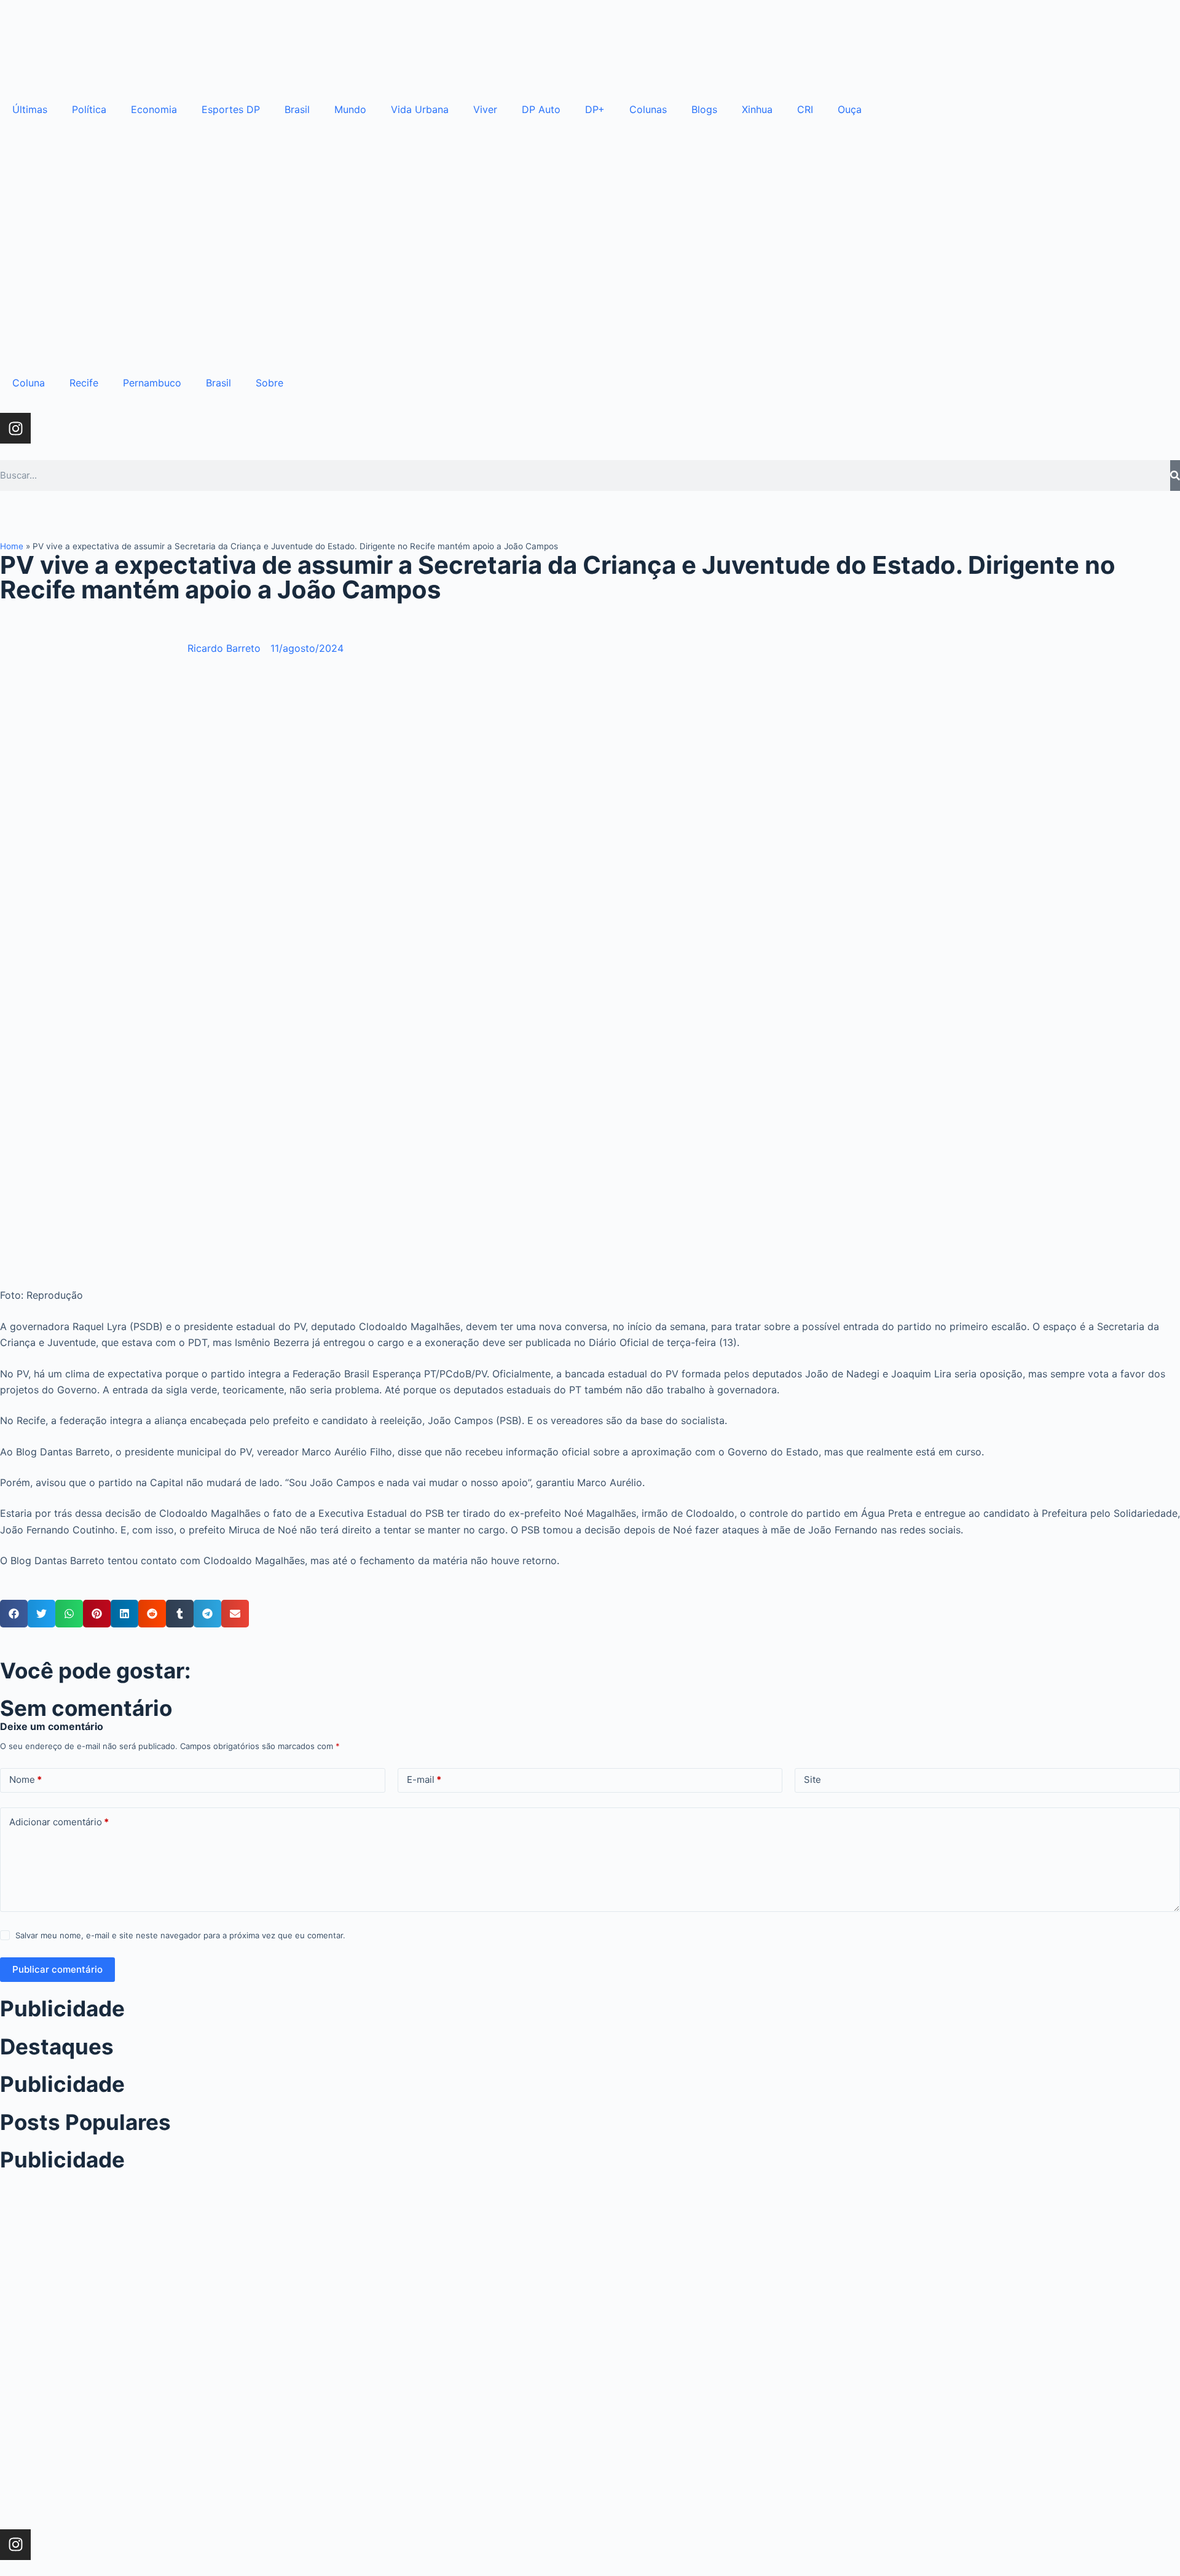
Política (89, 109)
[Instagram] (15, 428)
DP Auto (541, 109)
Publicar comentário (57, 1969)
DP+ (595, 109)
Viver (485, 109)
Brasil (297, 109)
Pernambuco (152, 383)
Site (812, 1779)
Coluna (29, 383)
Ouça (850, 109)
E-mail (424, 1779)
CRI (805, 109)
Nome (26, 1779)
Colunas (648, 109)
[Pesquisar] (1175, 476)
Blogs (704, 109)
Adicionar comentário (59, 1822)
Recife (84, 383)
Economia (154, 109)
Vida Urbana (420, 109)
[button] (14, 1614)
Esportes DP (231, 109)
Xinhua (757, 109)
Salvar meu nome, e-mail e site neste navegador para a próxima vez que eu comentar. (180, 1935)
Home (12, 546)
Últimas (30, 109)
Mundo (350, 109)
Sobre (269, 383)
